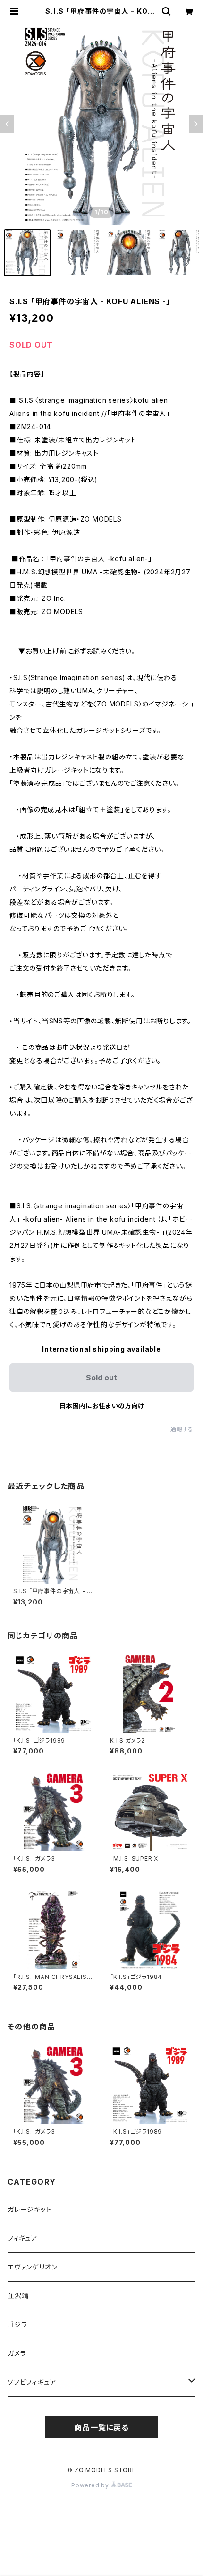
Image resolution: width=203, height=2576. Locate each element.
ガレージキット (30, 2209)
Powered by (91, 2485)
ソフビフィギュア (32, 2382)
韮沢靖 (18, 2296)
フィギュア (23, 2238)
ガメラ (17, 2353)
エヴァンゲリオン (32, 2267)
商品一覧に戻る (101, 2427)
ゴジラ (17, 2324)
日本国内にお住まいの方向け (101, 1406)
